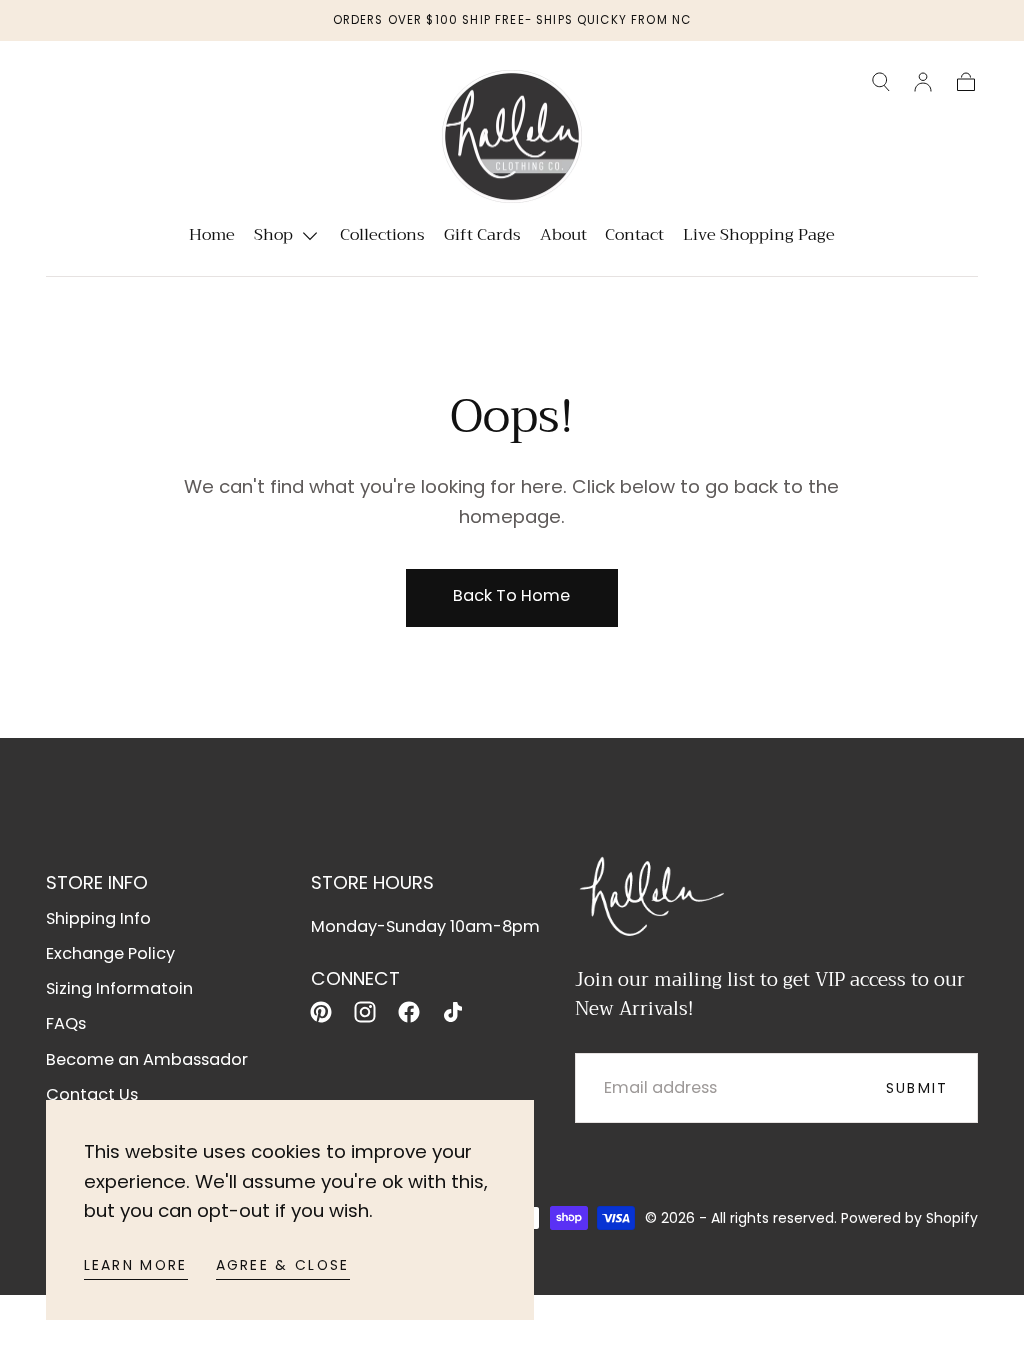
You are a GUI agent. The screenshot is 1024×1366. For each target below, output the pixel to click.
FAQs (66, 1023)
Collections (382, 237)
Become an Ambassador (147, 1059)
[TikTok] (453, 1012)
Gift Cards (482, 237)
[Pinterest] (321, 1012)
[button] (881, 82)
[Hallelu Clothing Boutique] (650, 893)
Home (212, 237)
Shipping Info (98, 918)
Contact (634, 237)
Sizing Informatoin (119, 988)
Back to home (511, 595)
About (563, 237)
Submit (917, 1088)
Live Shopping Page (759, 237)
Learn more (136, 1265)
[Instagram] (365, 1012)
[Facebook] (409, 1012)
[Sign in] (923, 82)
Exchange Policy (110, 953)
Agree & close (283, 1265)
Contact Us (92, 1094)
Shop (273, 237)
